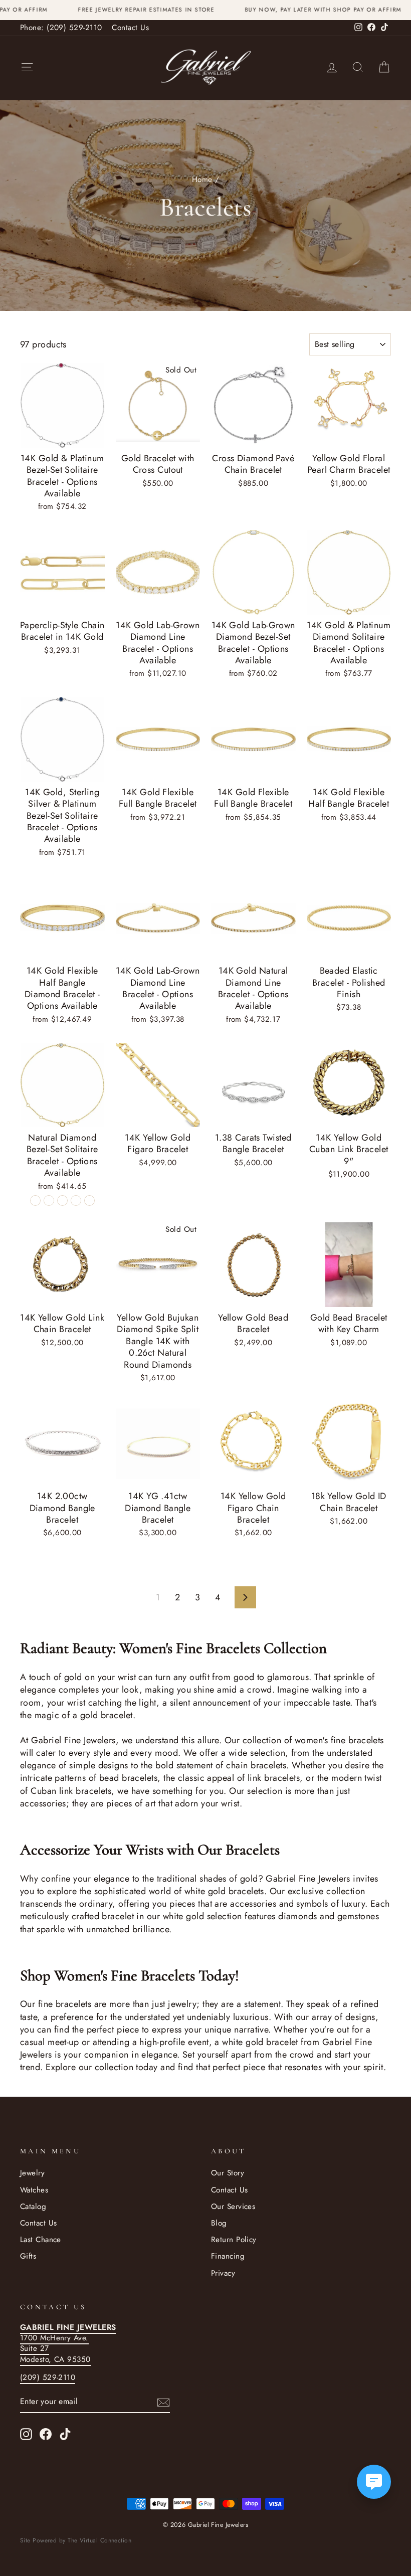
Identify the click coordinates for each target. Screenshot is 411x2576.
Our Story (228, 2173)
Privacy (223, 2273)
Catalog (33, 2206)
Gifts (28, 2256)
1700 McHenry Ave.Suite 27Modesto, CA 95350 (68, 2343)
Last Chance (41, 2240)
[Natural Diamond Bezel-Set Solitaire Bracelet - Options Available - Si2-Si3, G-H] (76, 1201)
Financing (228, 2256)
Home (202, 179)
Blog (219, 2223)
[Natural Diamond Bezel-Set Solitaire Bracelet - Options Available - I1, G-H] (35, 1201)
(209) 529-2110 (48, 2377)
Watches (34, 2190)
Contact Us (130, 28)
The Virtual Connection (99, 2540)
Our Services (233, 2206)
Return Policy (234, 2240)
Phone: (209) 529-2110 (61, 28)
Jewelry (32, 2173)
